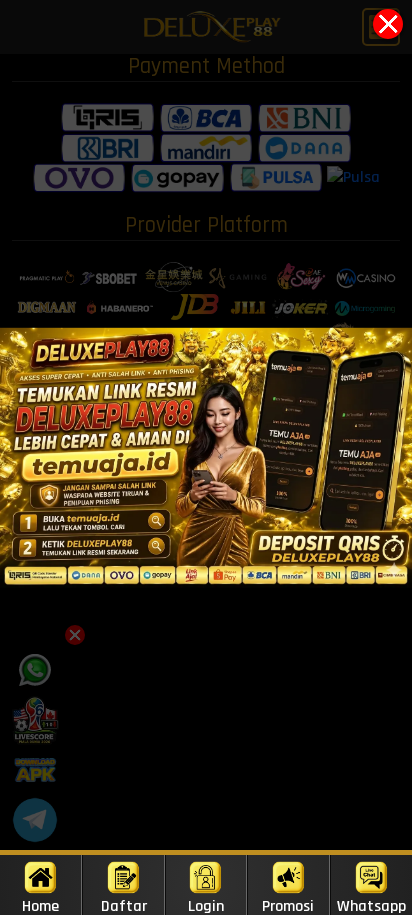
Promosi (288, 905)
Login (206, 905)
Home (40, 905)
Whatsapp (371, 905)
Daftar (124, 905)
